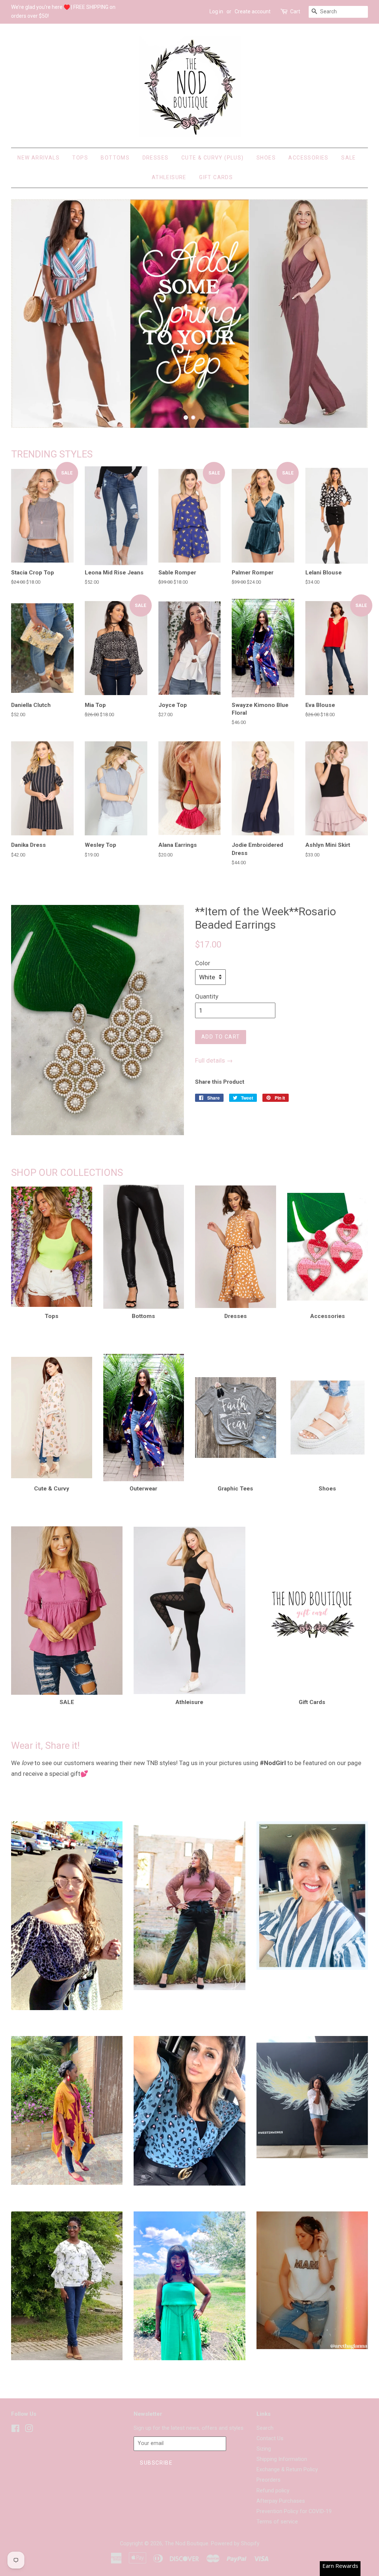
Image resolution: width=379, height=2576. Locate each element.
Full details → (214, 1060)
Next (352, 313)
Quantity (207, 996)
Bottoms (115, 158)
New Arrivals (38, 158)
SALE (349, 158)
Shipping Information (282, 2459)
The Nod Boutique (187, 2544)
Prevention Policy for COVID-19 (294, 2511)
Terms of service (277, 2522)
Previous (27, 313)
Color (203, 963)
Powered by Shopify (235, 2544)
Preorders (269, 2480)
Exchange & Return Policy (287, 2470)
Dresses (156, 158)
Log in (216, 11)
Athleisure (169, 177)
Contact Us (270, 2439)
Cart (295, 11)
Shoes (266, 158)
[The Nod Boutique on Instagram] (29, 2430)
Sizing (264, 2449)
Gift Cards (216, 177)
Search (265, 2428)
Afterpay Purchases (281, 2501)
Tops (80, 158)
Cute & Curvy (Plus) (213, 158)
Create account (253, 11)
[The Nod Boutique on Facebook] (15, 2430)
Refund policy (273, 2491)
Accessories (308, 158)
